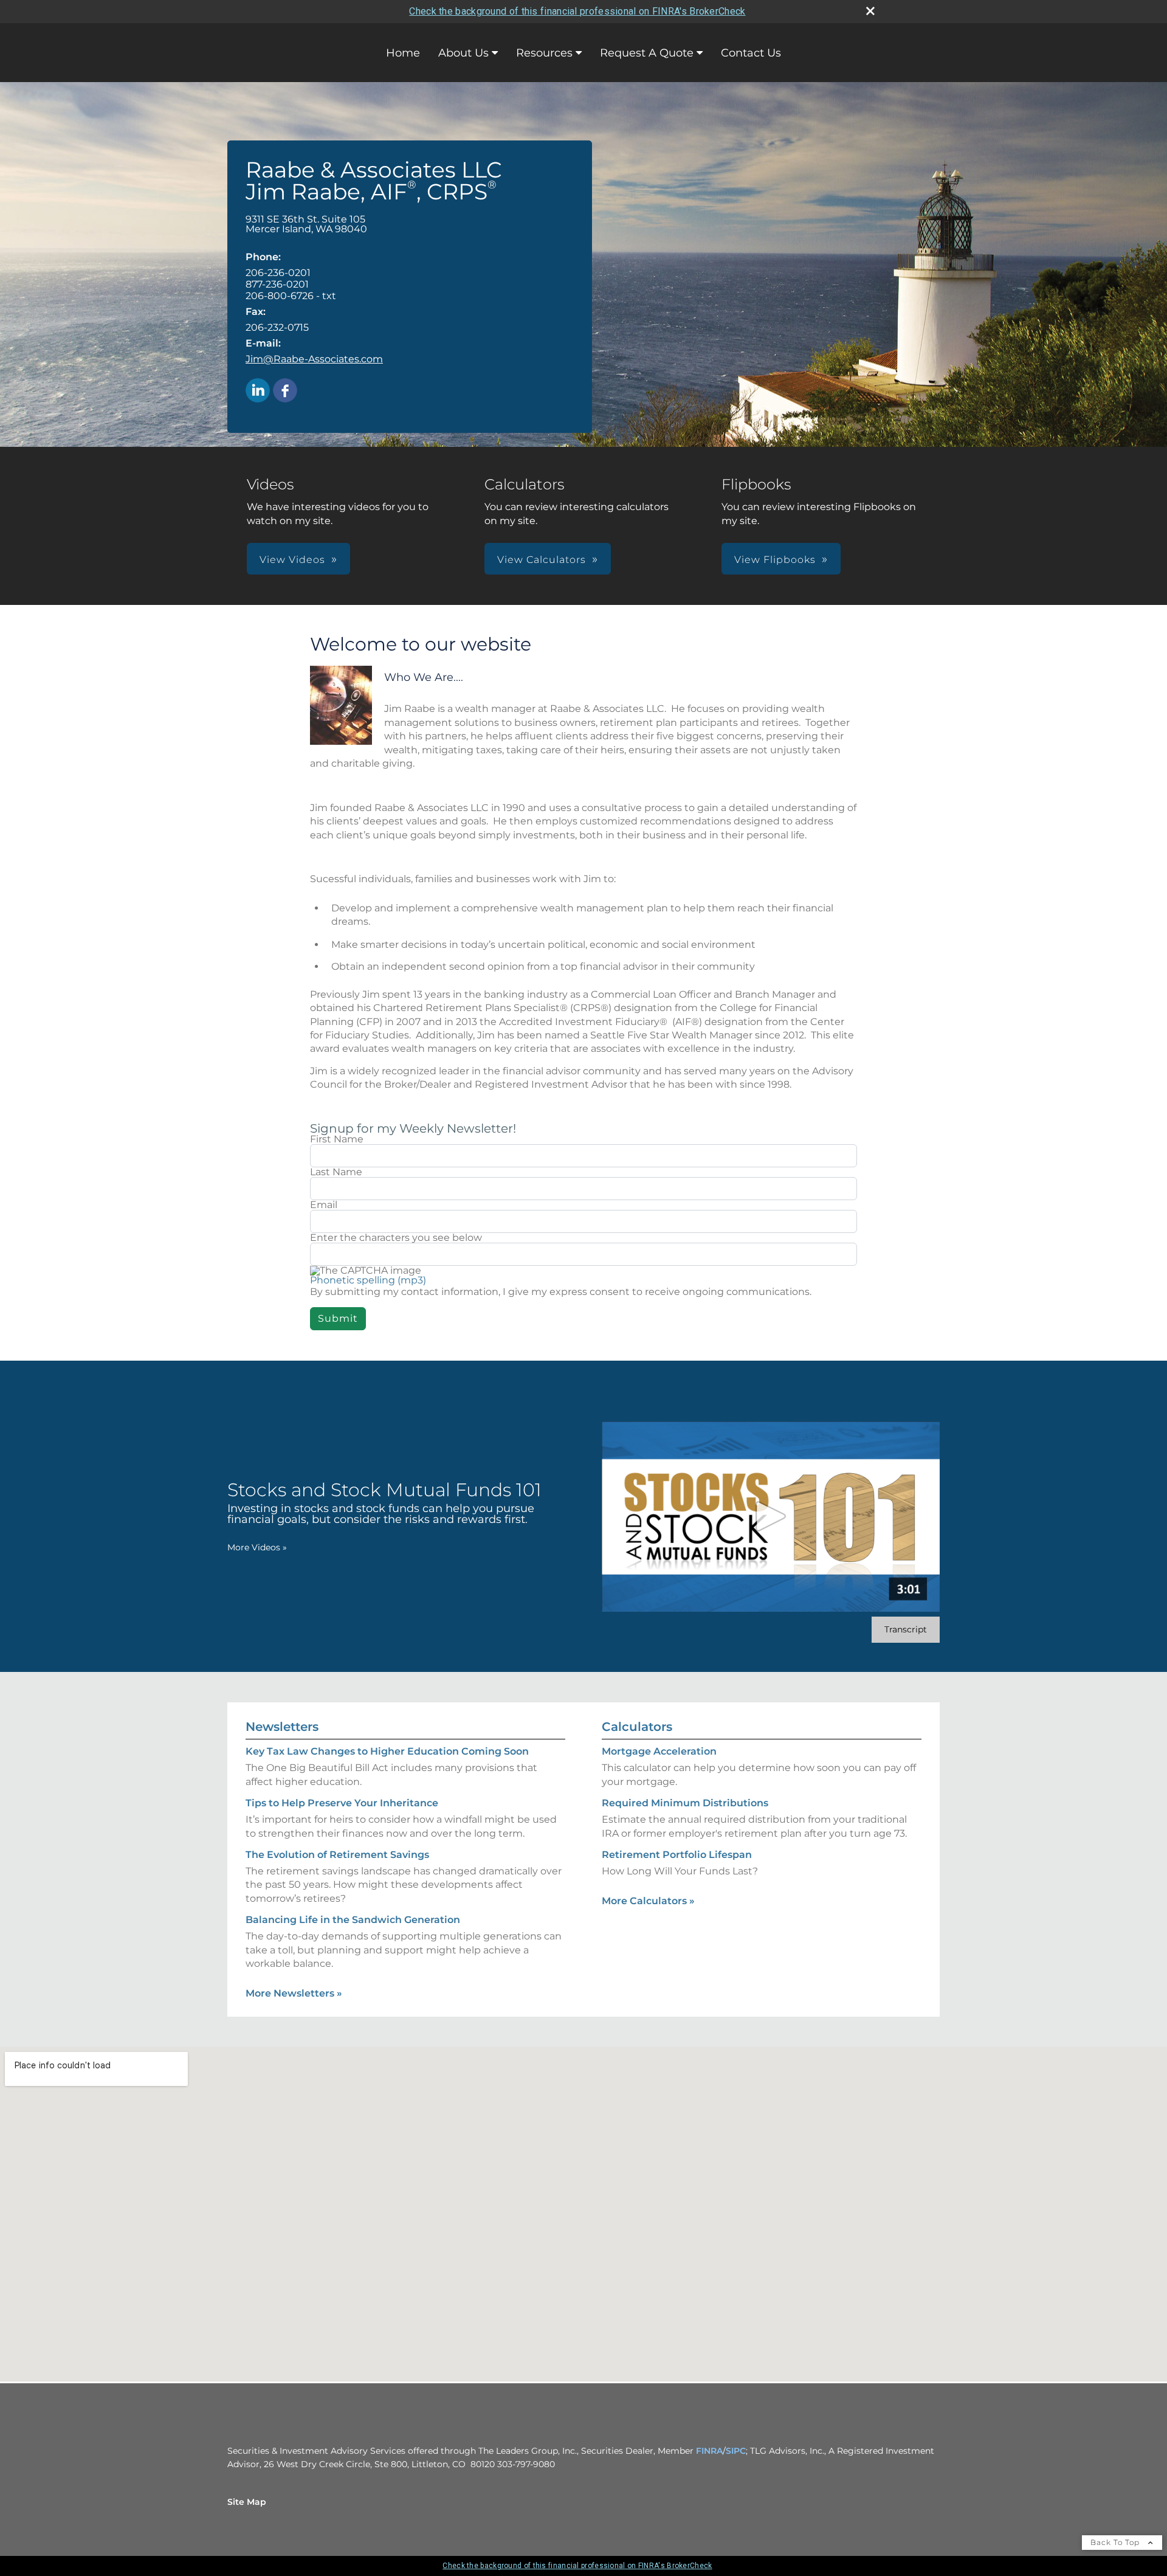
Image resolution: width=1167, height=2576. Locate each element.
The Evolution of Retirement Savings (337, 1855)
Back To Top (1116, 2542)
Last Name (336, 1172)
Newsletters (282, 1727)
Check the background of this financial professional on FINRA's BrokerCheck (577, 11)
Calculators (637, 1727)
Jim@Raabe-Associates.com (314, 359)
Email (324, 1205)
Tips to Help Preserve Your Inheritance (342, 1803)
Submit (338, 1318)
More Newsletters (294, 1993)
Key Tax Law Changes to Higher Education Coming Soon (387, 1751)
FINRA (709, 2451)
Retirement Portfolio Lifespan (677, 1855)
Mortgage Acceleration (659, 1751)
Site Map (247, 2502)
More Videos (257, 1547)
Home (403, 53)
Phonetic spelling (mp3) (368, 1280)
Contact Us (751, 53)
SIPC (736, 2451)
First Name (337, 1139)
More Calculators (648, 1901)
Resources (544, 53)
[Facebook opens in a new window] (285, 391)
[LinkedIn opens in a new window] (258, 391)
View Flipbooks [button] (775, 560)
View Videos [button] (292, 560)
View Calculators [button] (542, 560)
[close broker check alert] (870, 11)
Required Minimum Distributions (685, 1803)
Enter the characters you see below (396, 1238)
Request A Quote (647, 53)
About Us (463, 53)
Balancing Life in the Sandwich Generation (353, 1920)
